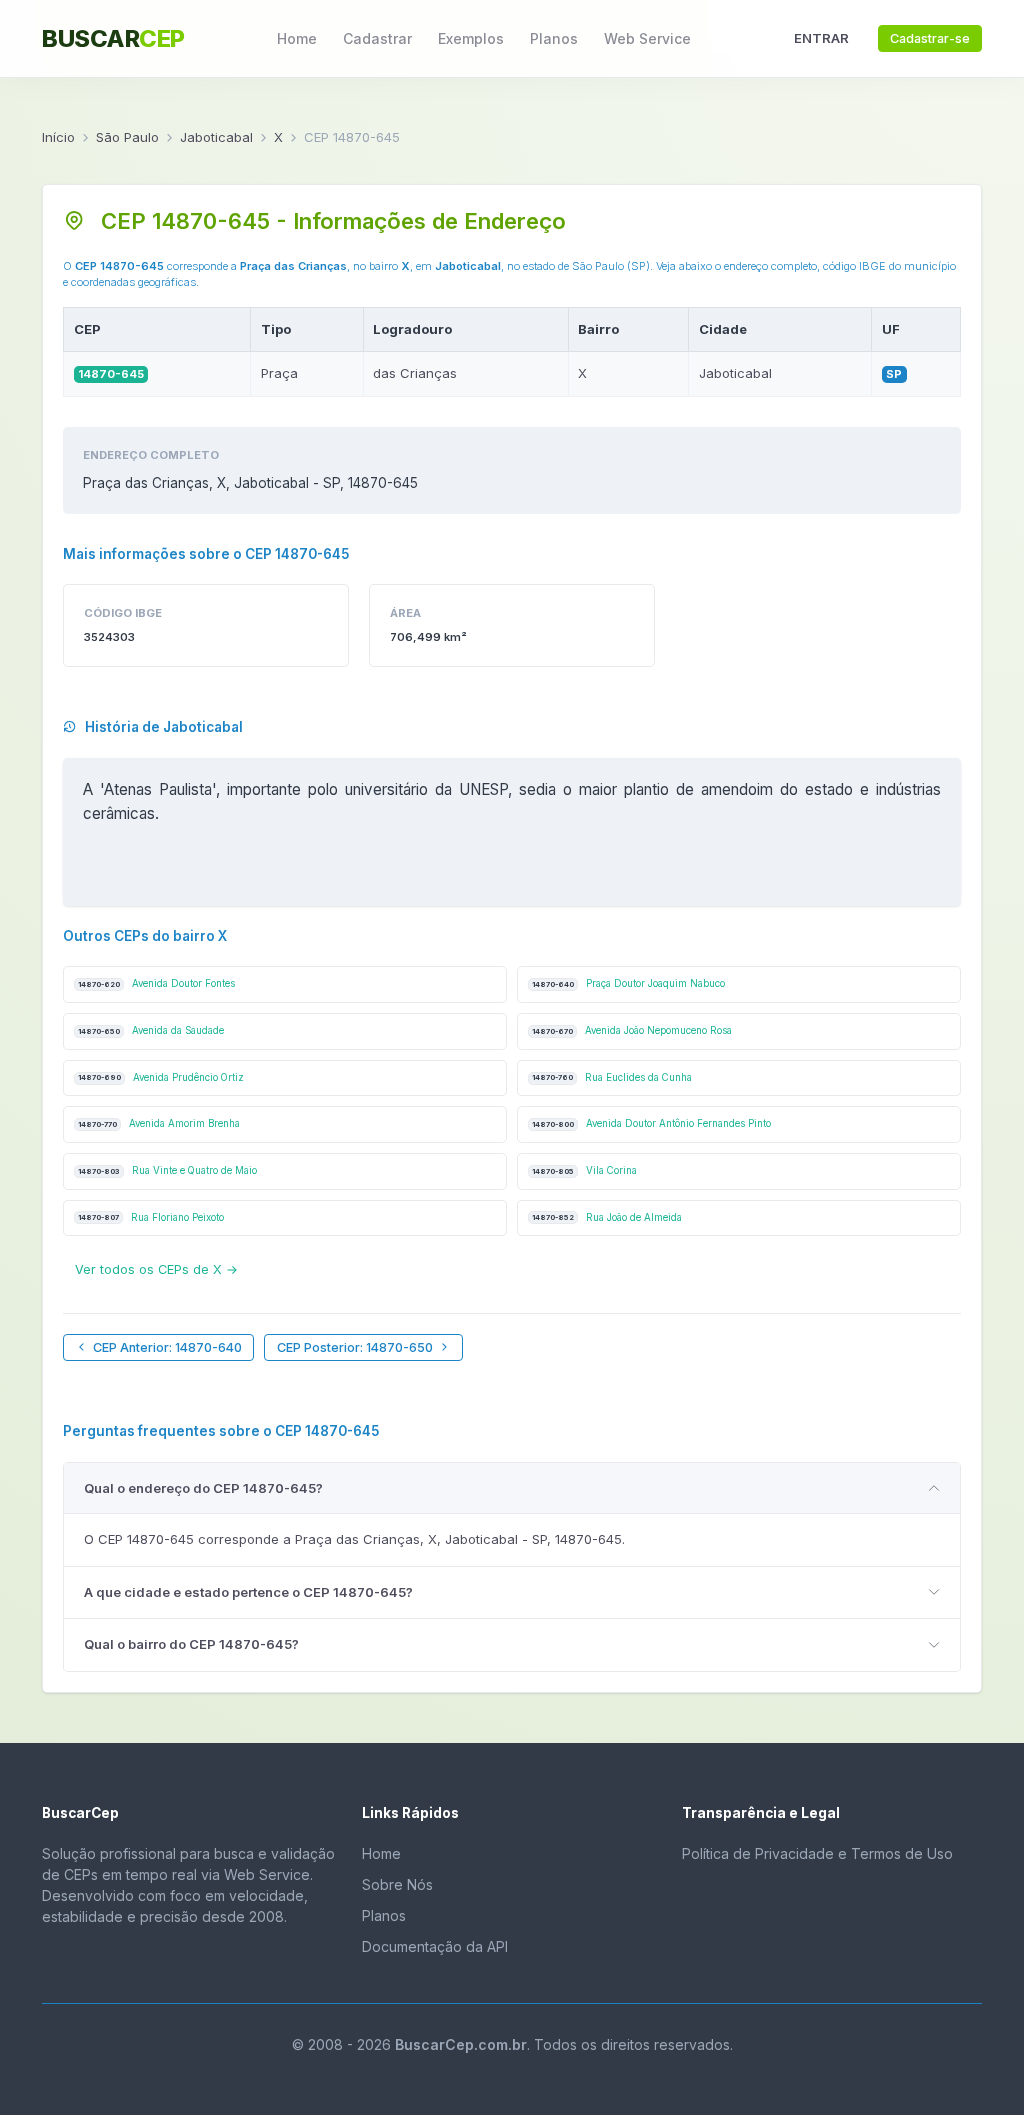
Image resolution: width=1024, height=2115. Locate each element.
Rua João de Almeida (607, 1217)
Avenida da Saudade (151, 1030)
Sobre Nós (397, 1884)
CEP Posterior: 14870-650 (355, 1347)
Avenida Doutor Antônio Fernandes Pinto (651, 1123)
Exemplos (471, 38)
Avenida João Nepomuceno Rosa (632, 1030)
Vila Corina (584, 1170)
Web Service (647, 38)
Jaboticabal (216, 137)
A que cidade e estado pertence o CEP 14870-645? (248, 1592)
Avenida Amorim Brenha (159, 1123)
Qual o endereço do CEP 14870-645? (203, 1488)
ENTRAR (821, 38)
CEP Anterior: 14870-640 (167, 1347)
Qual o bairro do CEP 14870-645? (191, 1644)
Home (297, 38)
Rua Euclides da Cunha (612, 1077)
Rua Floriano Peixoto (151, 1217)
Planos (554, 38)
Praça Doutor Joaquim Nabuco (628, 983)
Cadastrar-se (930, 38)
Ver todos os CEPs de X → (156, 1269)
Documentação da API (435, 1946)
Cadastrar (377, 38)
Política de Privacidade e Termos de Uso (817, 1853)
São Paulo (127, 137)
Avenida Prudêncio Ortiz (161, 1077)
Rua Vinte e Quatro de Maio (167, 1170)
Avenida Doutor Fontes (156, 983)
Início (58, 137)
